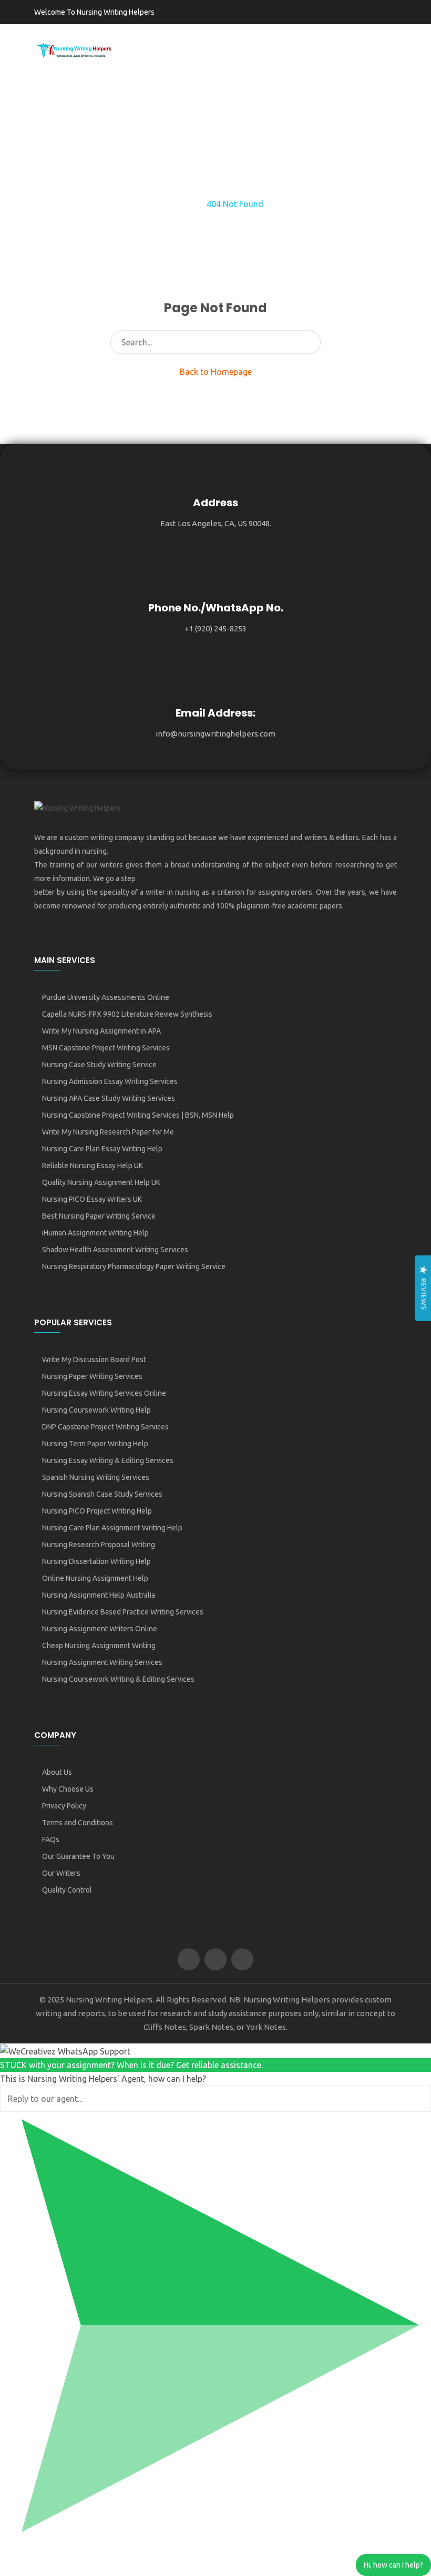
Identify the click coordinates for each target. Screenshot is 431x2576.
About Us (57, 1772)
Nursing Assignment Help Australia (99, 1595)
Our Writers (61, 1873)
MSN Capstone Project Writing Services (106, 1048)
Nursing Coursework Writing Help (96, 1410)
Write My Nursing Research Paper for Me (108, 1132)
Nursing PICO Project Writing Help (97, 1511)
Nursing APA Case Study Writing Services (109, 1098)
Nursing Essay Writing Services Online (104, 1393)
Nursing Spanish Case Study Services (102, 1494)
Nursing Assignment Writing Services (102, 1662)
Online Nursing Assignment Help (95, 1578)
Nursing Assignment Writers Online (100, 1629)
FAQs (51, 1839)
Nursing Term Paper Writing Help (95, 1444)
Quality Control (67, 1890)
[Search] (309, 342)
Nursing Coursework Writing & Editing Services (118, 1679)
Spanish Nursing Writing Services (96, 1477)
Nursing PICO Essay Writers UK (92, 1199)
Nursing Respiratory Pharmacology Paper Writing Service (134, 1266)
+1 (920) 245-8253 (215, 628)
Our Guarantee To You (78, 1856)
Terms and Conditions (78, 1823)
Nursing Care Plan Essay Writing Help (102, 1149)
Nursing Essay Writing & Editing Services (108, 1460)
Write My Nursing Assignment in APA (101, 1031)
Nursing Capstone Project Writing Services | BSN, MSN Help (138, 1115)
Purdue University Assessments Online (106, 997)
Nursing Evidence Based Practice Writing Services (123, 1612)
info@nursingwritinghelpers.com (215, 734)
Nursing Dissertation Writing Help (96, 1561)
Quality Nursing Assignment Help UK (101, 1182)
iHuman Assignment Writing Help (95, 1233)
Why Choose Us (68, 1789)
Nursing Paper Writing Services (92, 1376)
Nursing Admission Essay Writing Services (110, 1081)
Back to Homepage (216, 372)
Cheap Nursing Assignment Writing (99, 1645)
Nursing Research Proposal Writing (99, 1545)
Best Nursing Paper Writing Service (99, 1216)
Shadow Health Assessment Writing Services (115, 1250)
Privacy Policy (64, 1806)
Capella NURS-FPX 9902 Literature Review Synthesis (127, 1014)
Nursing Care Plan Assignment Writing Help (112, 1528)
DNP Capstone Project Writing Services (105, 1427)
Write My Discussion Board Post (94, 1359)
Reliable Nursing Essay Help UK (93, 1166)
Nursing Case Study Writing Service (99, 1065)
